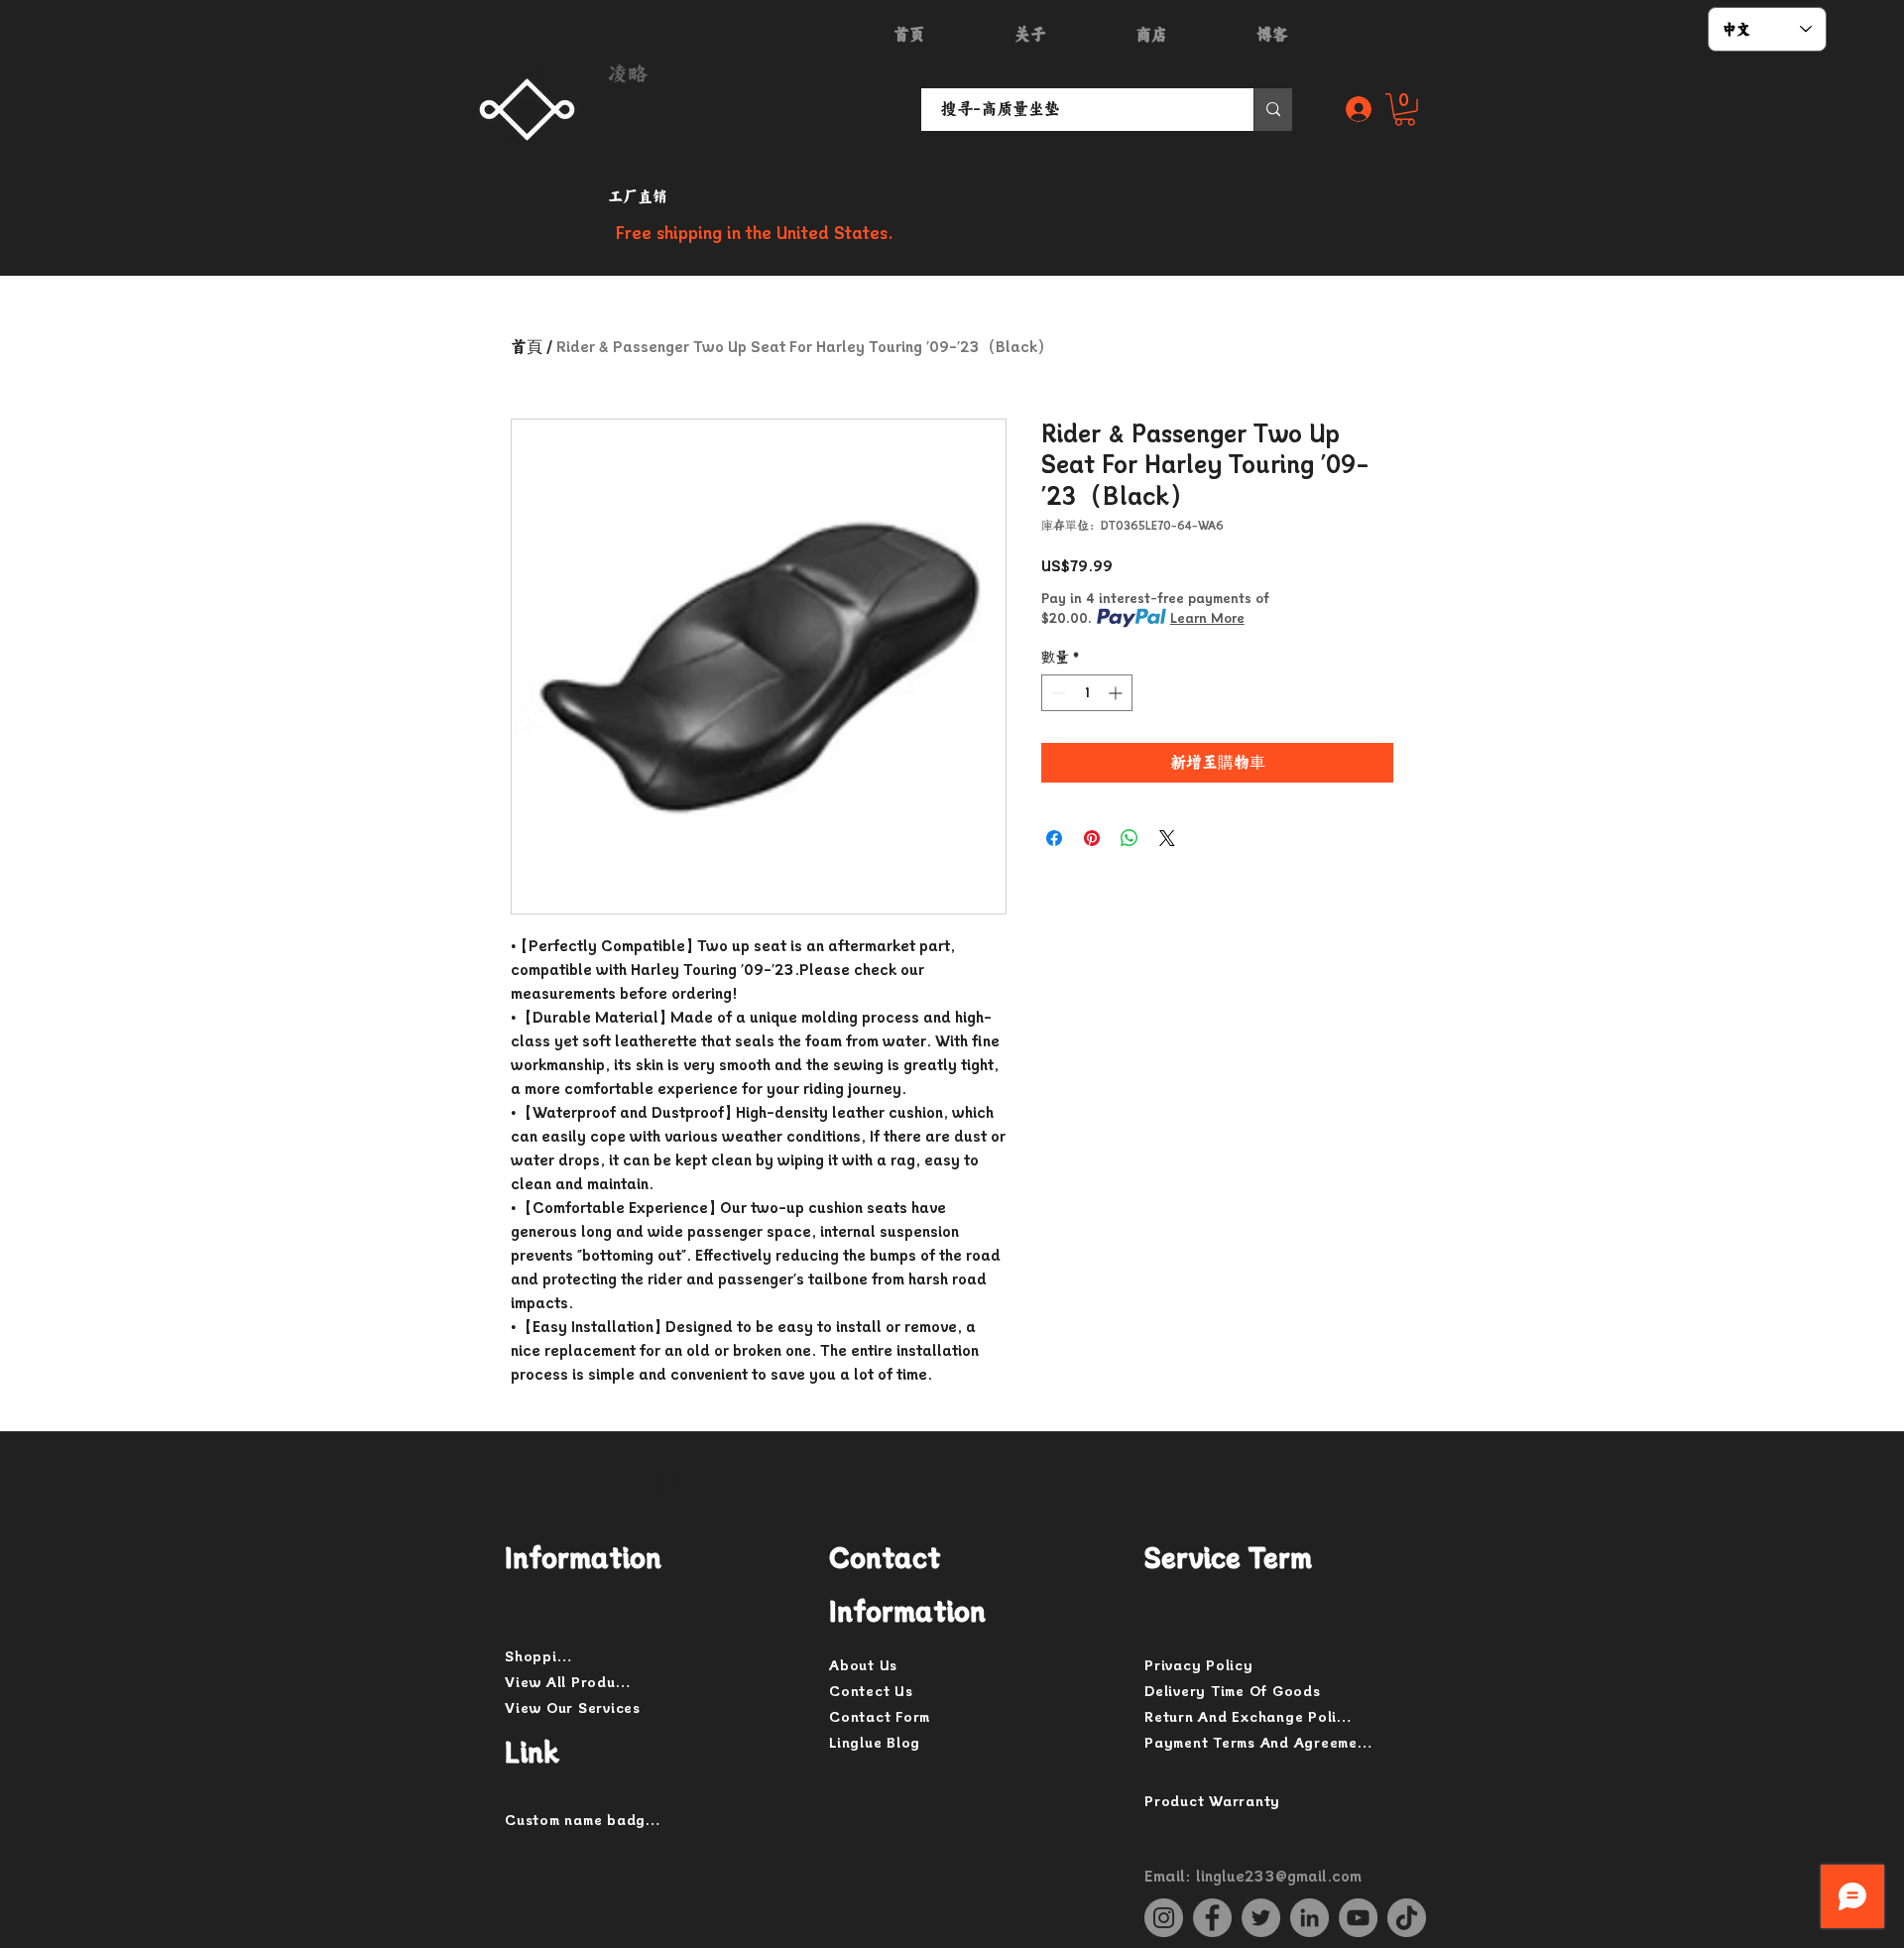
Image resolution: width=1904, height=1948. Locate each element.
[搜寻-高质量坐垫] (1273, 110)
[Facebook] (1212, 1918)
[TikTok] (1407, 1918)
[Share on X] (1167, 838)
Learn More (1207, 618)
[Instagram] (1164, 1918)
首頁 (527, 347)
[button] (1405, 110)
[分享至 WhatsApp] (1130, 838)
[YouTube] (1358, 1918)
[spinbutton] (1087, 693)
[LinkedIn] (1309, 1918)
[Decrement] (1057, 693)
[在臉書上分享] (1054, 838)
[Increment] (1117, 693)
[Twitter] (1261, 1918)
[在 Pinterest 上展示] (1092, 838)
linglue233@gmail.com (1279, 1877)
